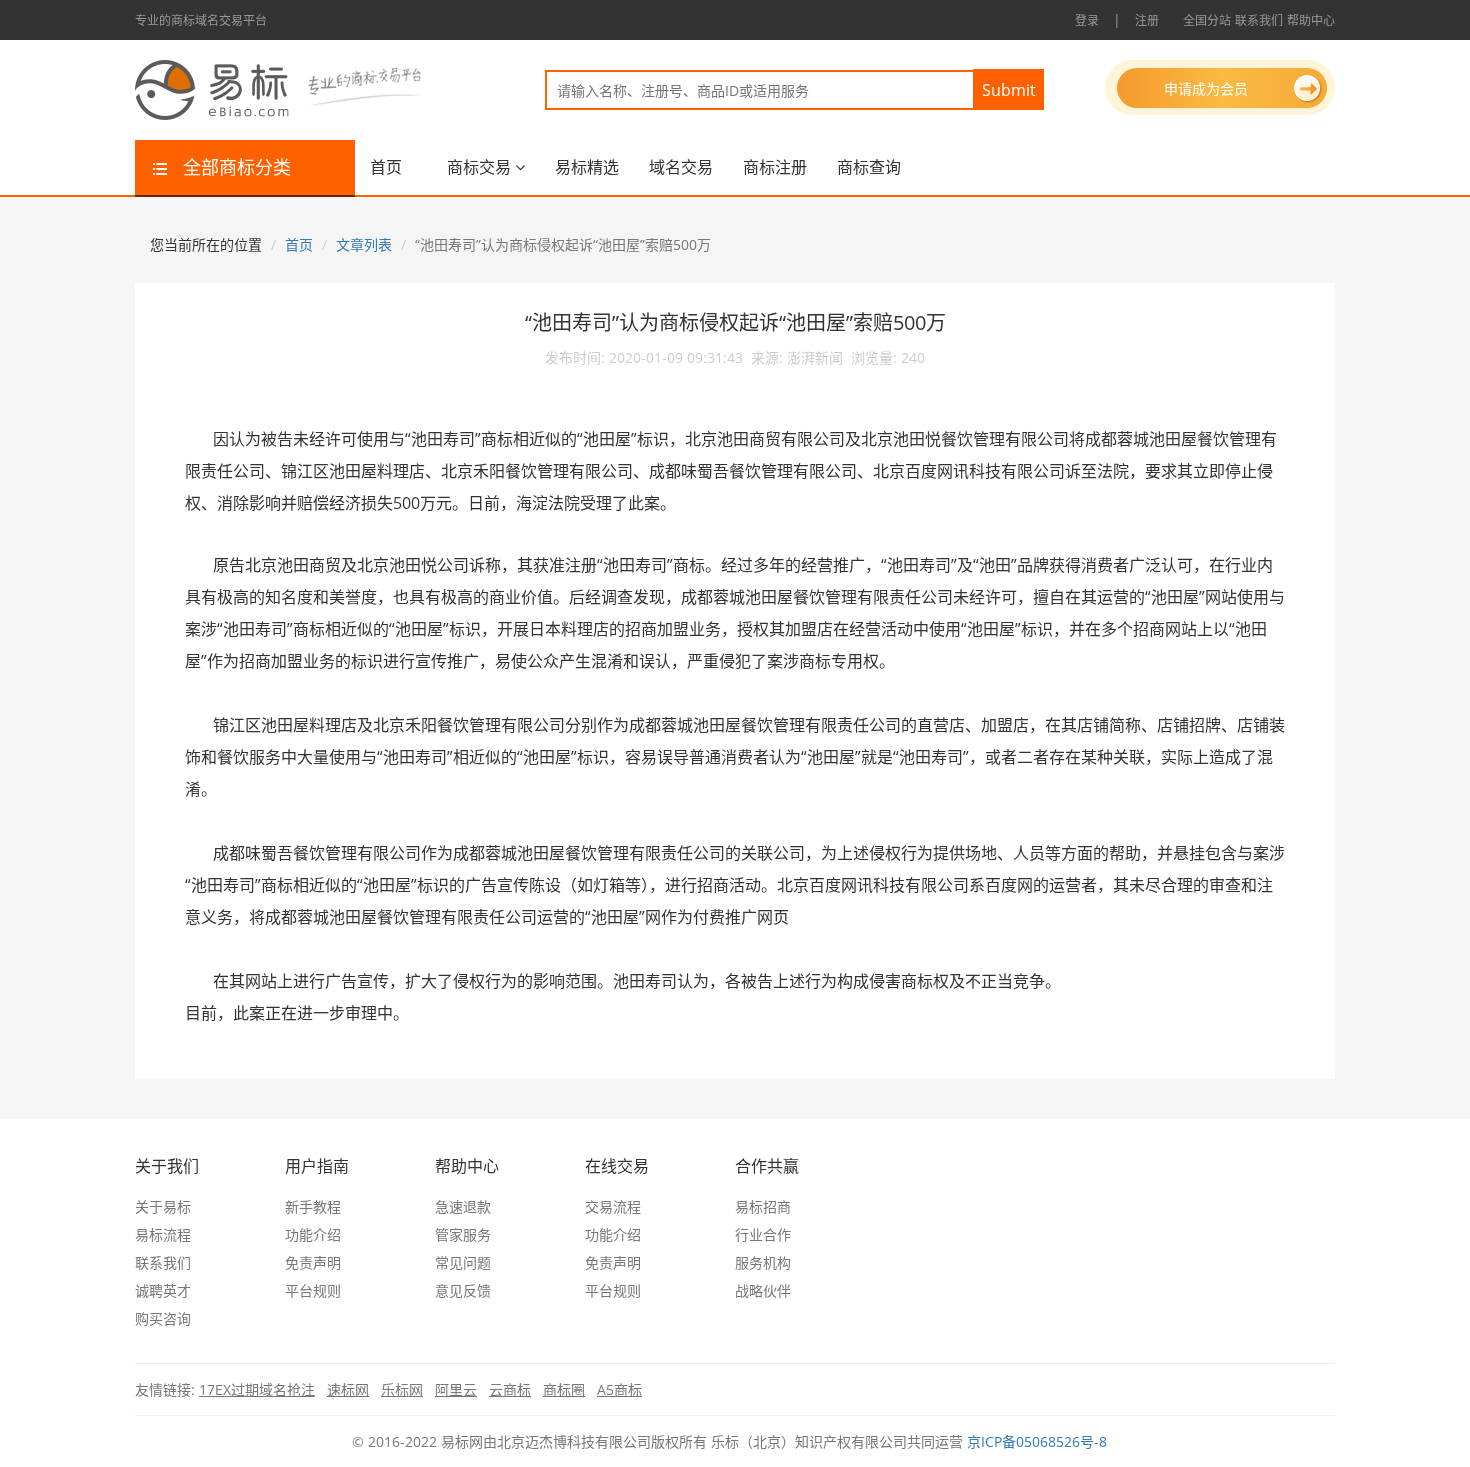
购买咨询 (163, 1318)
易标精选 (587, 167)
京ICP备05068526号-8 (1037, 1441)
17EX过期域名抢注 (257, 1389)
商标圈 (564, 1389)
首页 (386, 167)
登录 (1087, 20)
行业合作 (763, 1234)
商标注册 (775, 167)
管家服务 (463, 1234)
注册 (1147, 20)
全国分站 (1207, 20)
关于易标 (163, 1206)
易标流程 (163, 1234)
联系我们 (1259, 20)
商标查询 (869, 167)
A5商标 (619, 1389)
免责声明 (313, 1262)
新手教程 (313, 1206)
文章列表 (364, 244)
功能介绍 (313, 1234)
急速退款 (463, 1206)
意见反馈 (463, 1290)
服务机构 (763, 1262)
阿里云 (456, 1389)
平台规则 (313, 1290)
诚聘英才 (163, 1290)
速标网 (348, 1389)
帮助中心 (1311, 20)
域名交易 (681, 167)
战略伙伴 (763, 1290)
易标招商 (763, 1206)
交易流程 (613, 1206)
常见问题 (463, 1262)
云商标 (510, 1389)
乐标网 (402, 1389)
